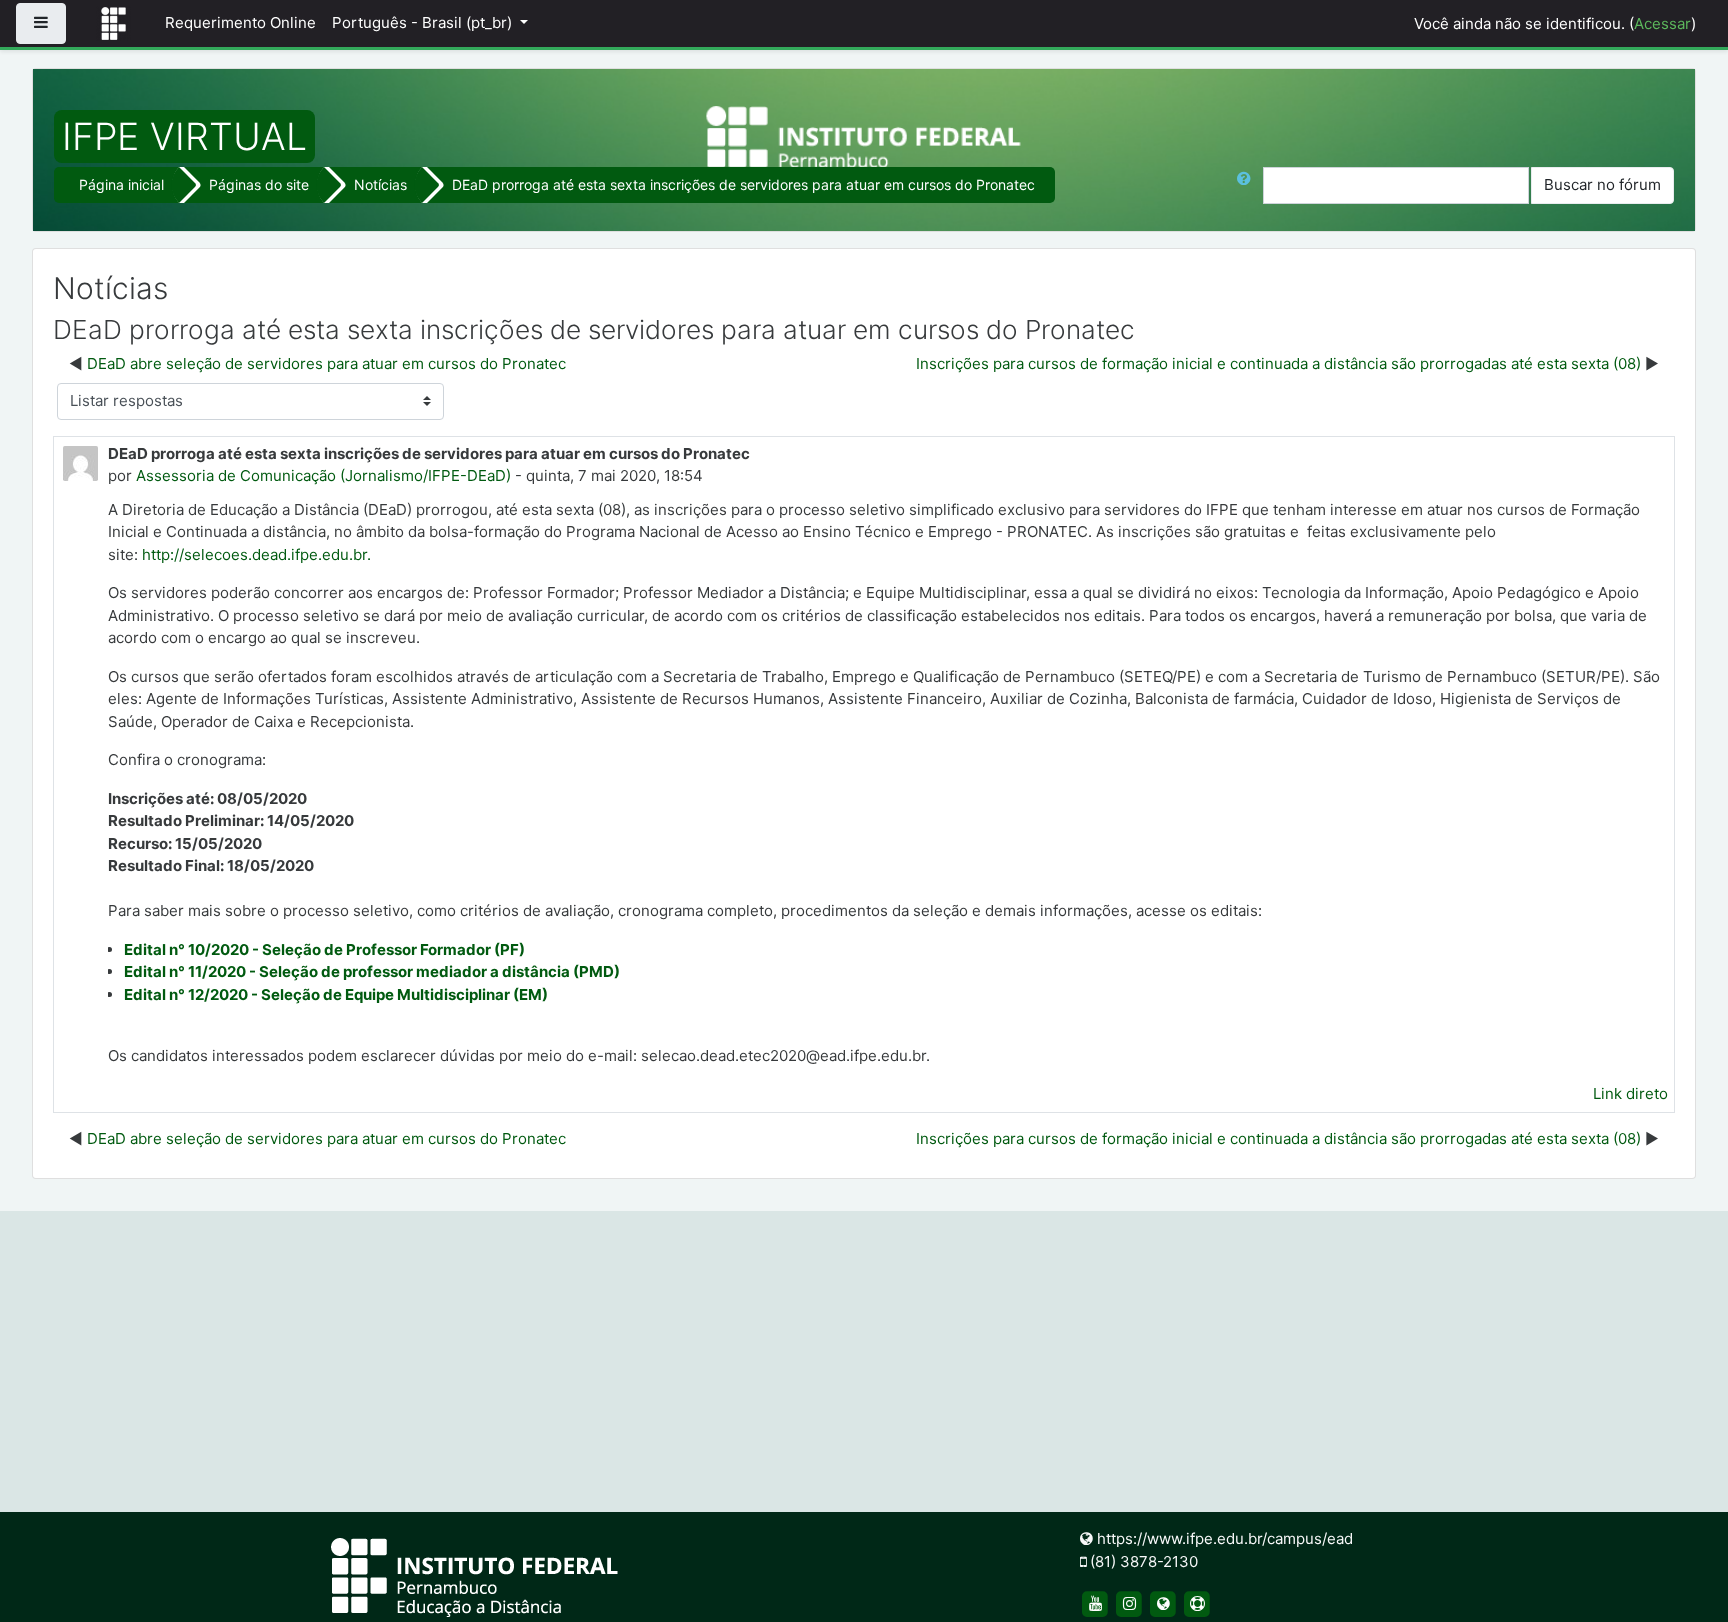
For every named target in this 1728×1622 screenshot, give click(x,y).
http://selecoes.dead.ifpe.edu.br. (256, 554)
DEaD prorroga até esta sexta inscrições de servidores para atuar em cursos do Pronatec (743, 184)
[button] (1248, 185)
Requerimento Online (240, 22)
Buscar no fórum (1602, 184)
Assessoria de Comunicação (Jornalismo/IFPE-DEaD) (323, 475)
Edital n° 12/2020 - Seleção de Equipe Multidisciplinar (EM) (336, 994)
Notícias (380, 184)
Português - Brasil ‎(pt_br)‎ (424, 22)
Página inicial (121, 184)
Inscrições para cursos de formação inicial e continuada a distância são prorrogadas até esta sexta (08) (1278, 363)
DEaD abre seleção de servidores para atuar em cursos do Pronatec (326, 363)
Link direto (1630, 1093)
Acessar (1662, 23)
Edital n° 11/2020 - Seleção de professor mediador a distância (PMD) (372, 971)
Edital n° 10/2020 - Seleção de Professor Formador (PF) (324, 949)
